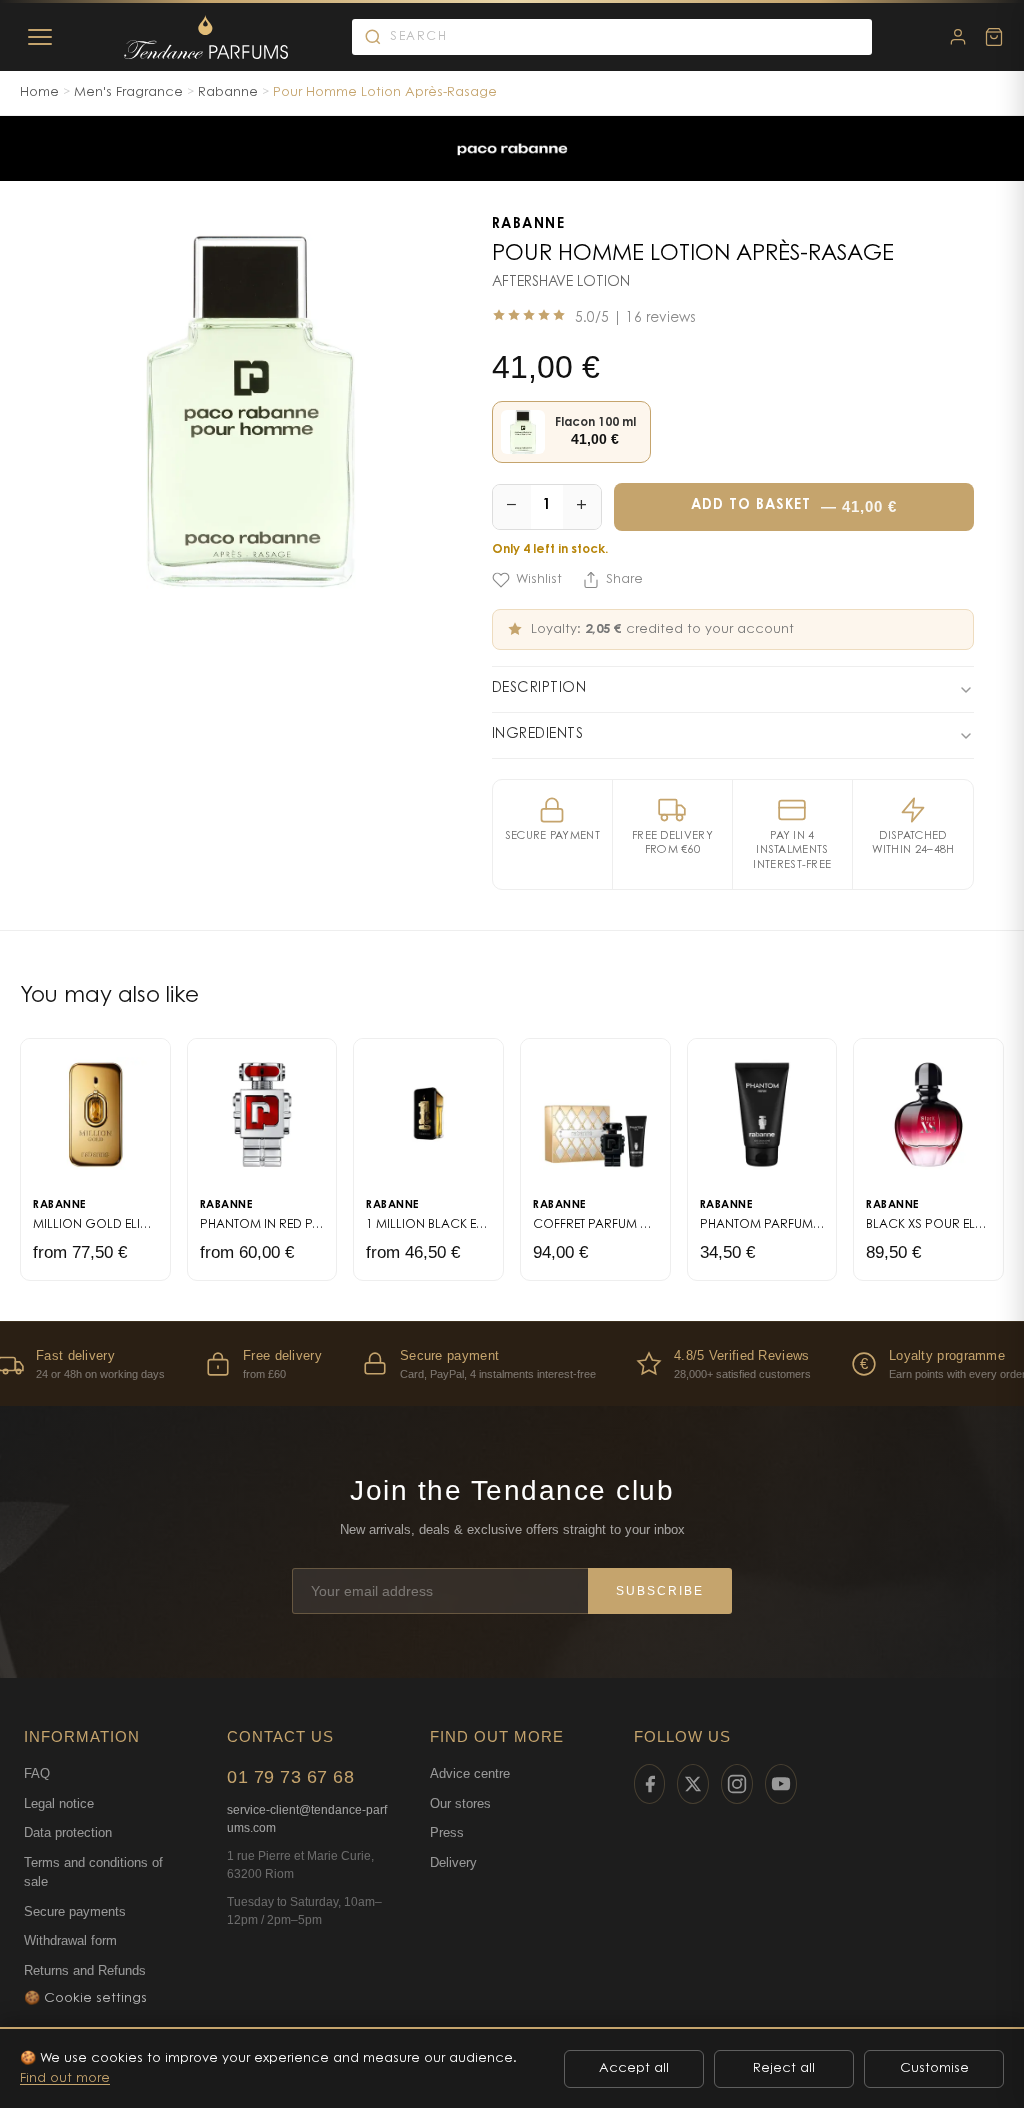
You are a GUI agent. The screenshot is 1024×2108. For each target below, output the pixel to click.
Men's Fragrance (128, 92)
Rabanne (228, 92)
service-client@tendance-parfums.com (307, 1819)
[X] (693, 1784)
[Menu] (40, 37)
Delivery (453, 1862)
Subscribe (660, 1591)
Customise (934, 2068)
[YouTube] (781, 1784)
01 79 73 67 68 (290, 1777)
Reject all (784, 2068)
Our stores (460, 1803)
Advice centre (470, 1773)
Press (447, 1832)
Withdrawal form (70, 1940)
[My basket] (994, 37)
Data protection (68, 1832)
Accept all (634, 2068)
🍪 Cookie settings (85, 1998)
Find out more (65, 2078)
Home (39, 92)
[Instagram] (737, 1784)
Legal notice (59, 1803)
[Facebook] (650, 1784)
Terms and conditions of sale (93, 1872)
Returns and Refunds (85, 1970)
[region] (512, 1363)
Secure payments (75, 1911)
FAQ (37, 1773)
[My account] (958, 37)
